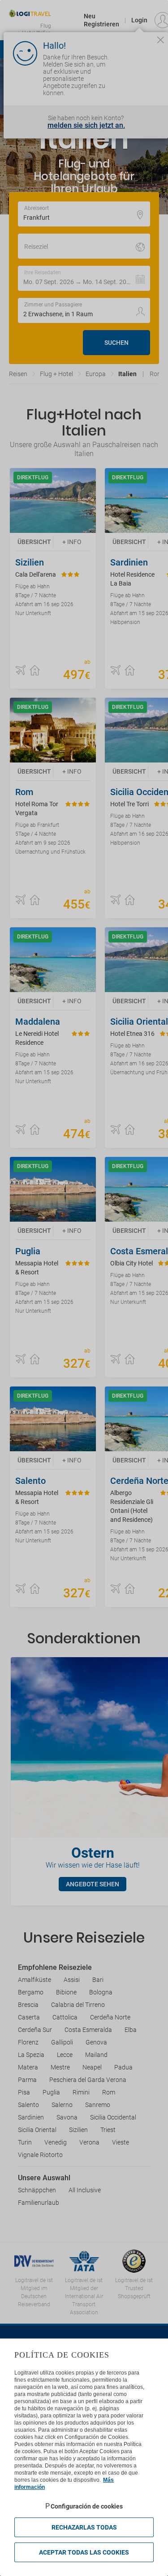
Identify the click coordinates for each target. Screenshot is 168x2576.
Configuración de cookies (87, 2506)
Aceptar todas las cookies (84, 2552)
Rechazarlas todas (84, 2527)
